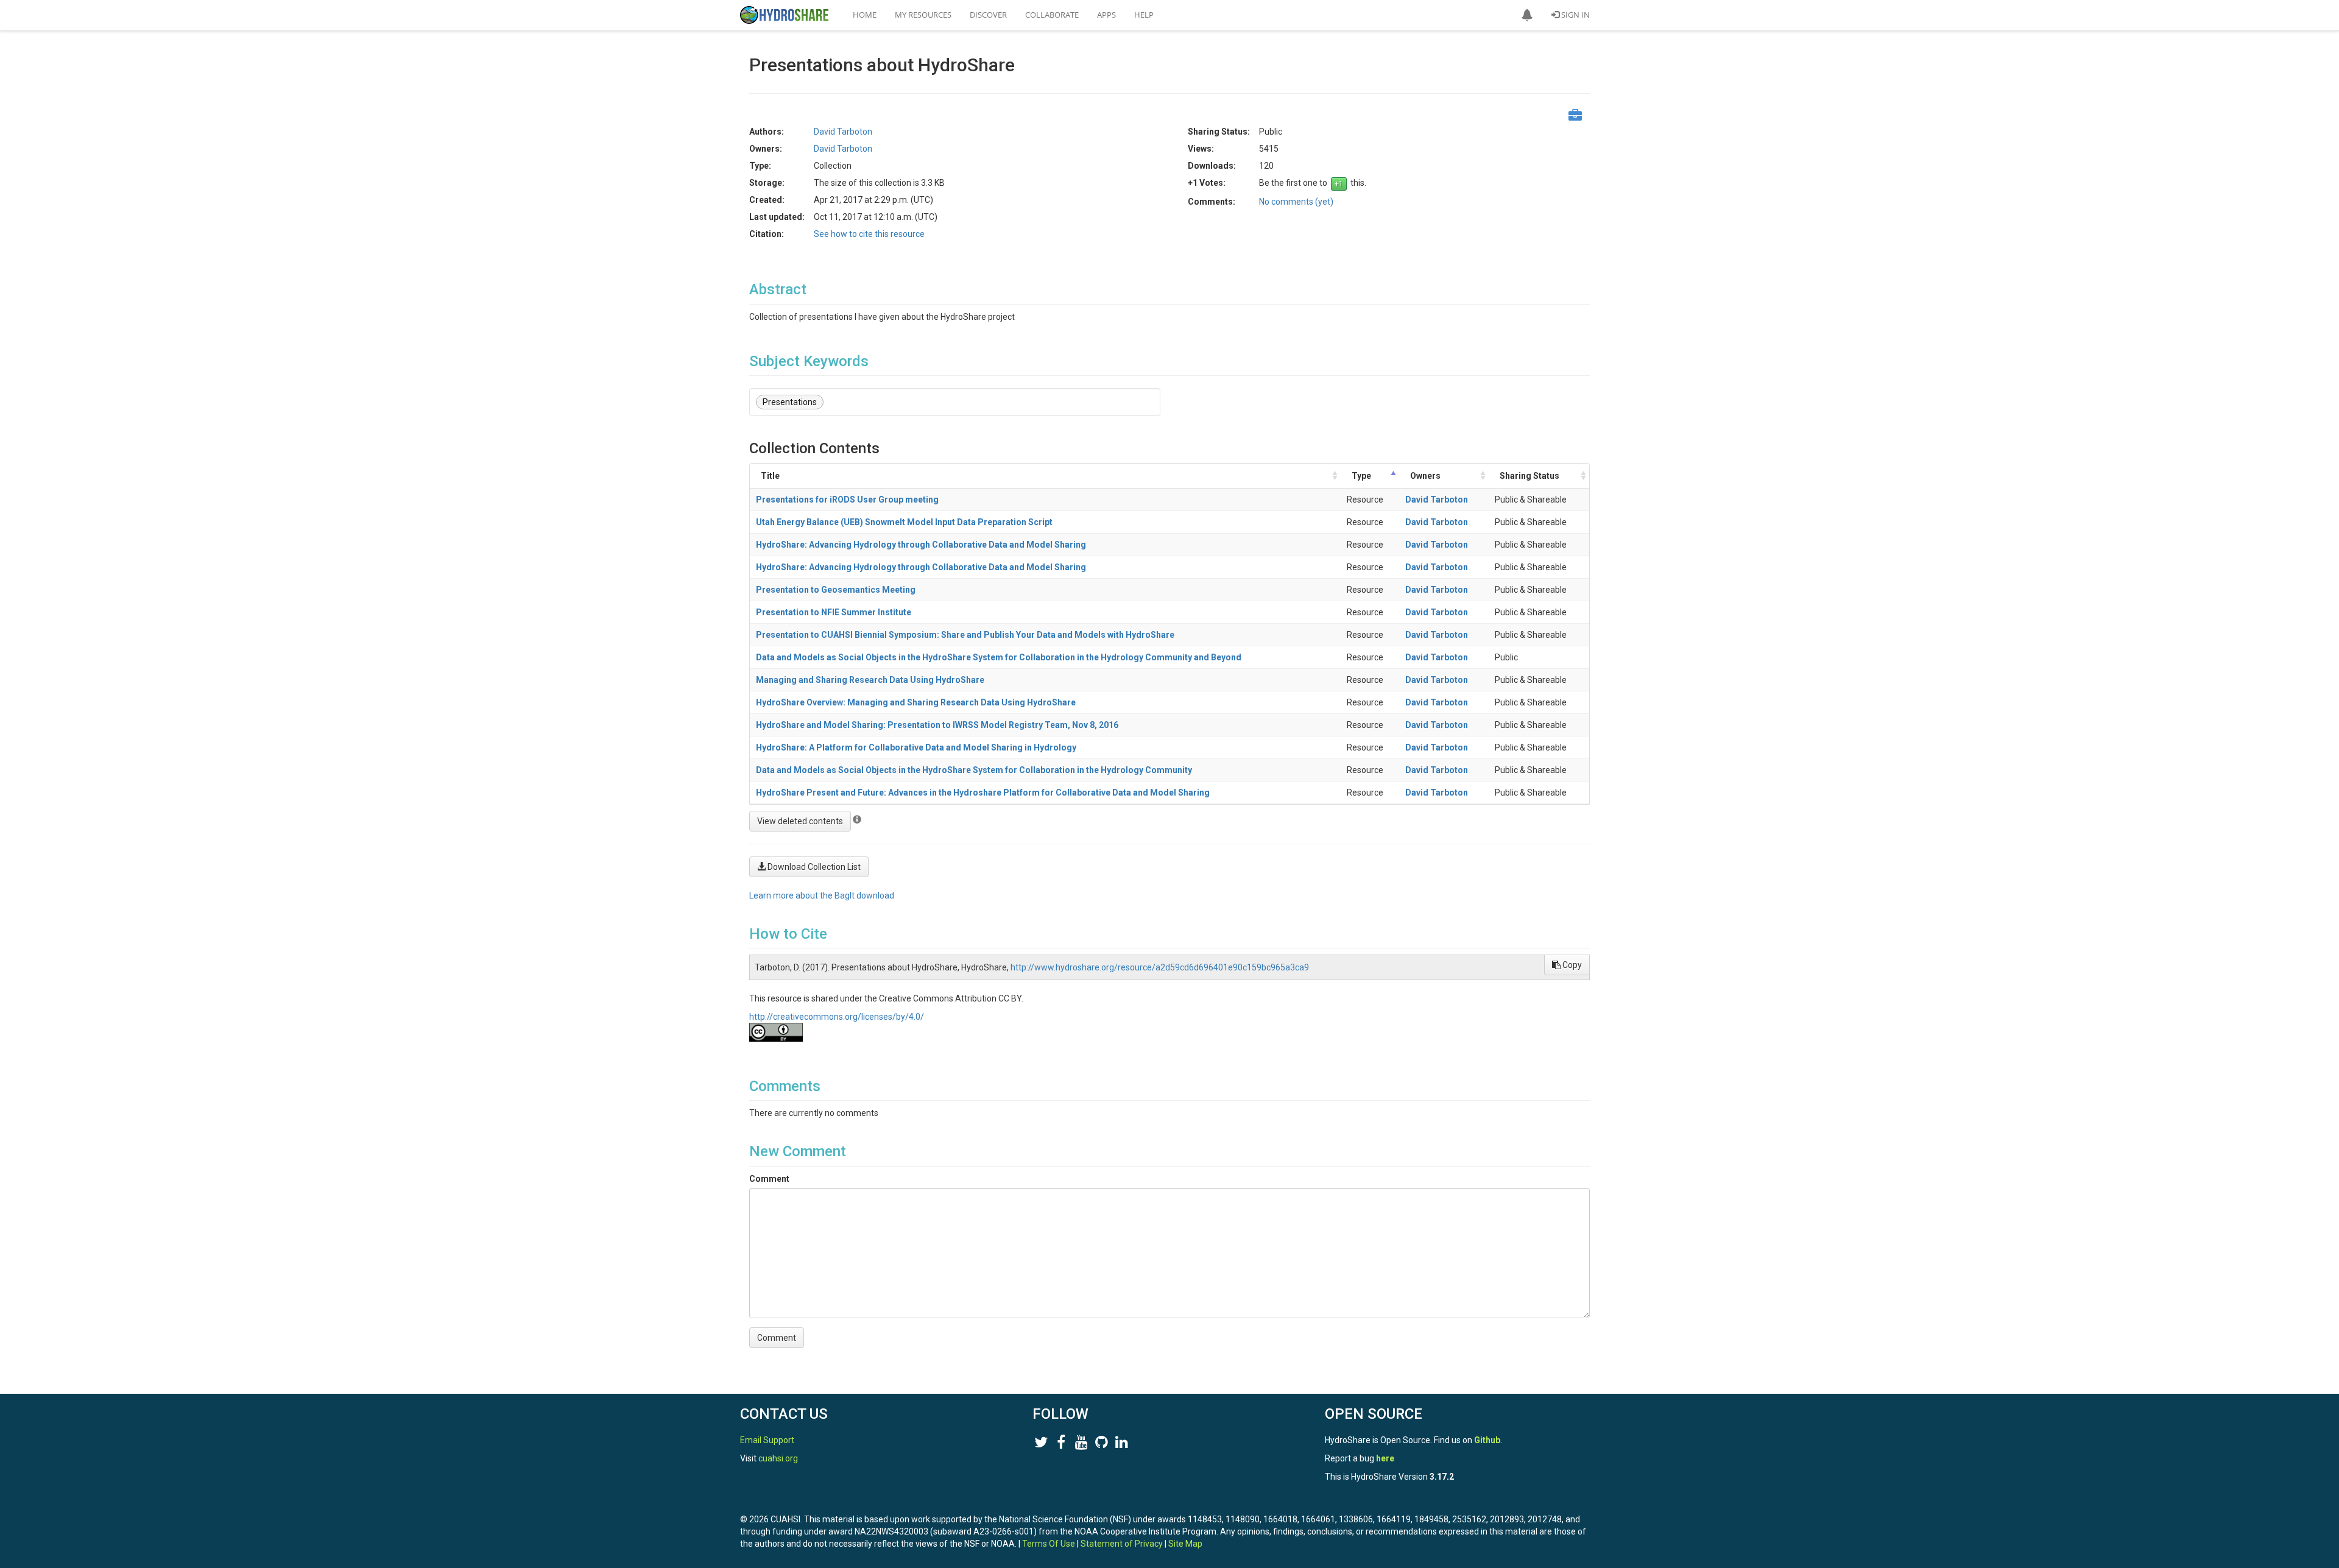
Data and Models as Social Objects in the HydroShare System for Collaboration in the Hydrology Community (974, 770)
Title (770, 476)
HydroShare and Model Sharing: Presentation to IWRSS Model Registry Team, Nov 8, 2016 (937, 725)
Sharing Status (1529, 476)
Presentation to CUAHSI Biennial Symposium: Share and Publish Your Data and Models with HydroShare (965, 635)
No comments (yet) (1296, 202)
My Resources (923, 15)
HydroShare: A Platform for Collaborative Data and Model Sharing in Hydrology (916, 747)
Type (1361, 476)
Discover (988, 15)
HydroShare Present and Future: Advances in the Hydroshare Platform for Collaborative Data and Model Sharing (983, 793)
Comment (769, 1179)
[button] (1527, 15)
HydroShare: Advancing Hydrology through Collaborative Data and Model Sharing (921, 545)
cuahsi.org (778, 1458)
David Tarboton (1437, 500)
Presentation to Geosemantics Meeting (836, 590)
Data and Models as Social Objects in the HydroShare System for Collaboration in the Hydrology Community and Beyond (999, 657)
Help (1144, 15)
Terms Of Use (1049, 1544)
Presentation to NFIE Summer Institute (834, 612)
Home (865, 15)
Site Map (1185, 1544)
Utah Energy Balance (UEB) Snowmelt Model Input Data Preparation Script (904, 522)
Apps (1106, 15)
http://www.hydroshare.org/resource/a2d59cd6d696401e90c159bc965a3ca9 (1160, 967)
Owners (1425, 476)
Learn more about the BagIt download (822, 895)
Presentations (790, 402)
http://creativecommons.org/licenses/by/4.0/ (837, 1017)
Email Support (767, 1440)
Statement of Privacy (1122, 1544)
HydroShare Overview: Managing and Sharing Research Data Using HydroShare (916, 702)
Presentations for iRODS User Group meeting (847, 500)
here (1385, 1458)
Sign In (1575, 15)
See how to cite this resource (869, 234)
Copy (1571, 965)
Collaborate (1052, 15)
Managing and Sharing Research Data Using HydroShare (870, 680)
